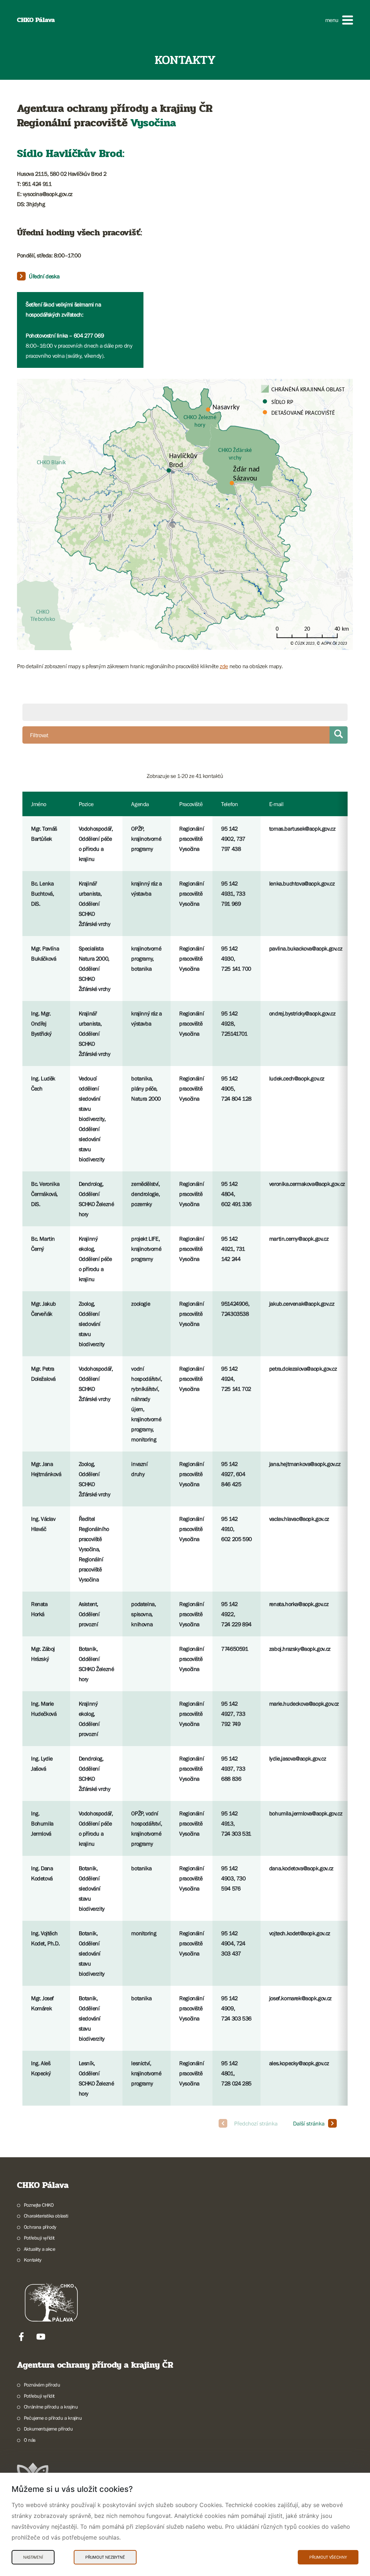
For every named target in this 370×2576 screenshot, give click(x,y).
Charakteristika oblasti (46, 2216)
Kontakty (33, 2260)
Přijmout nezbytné (105, 2557)
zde (224, 666)
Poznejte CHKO (39, 2205)
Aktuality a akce (39, 2249)
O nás (30, 2440)
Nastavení (33, 2557)
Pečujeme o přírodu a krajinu (53, 2418)
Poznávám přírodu (42, 2385)
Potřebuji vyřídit (39, 2238)
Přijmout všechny (328, 2557)
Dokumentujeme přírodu (48, 2429)
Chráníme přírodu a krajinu (51, 2407)
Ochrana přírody (40, 2227)
